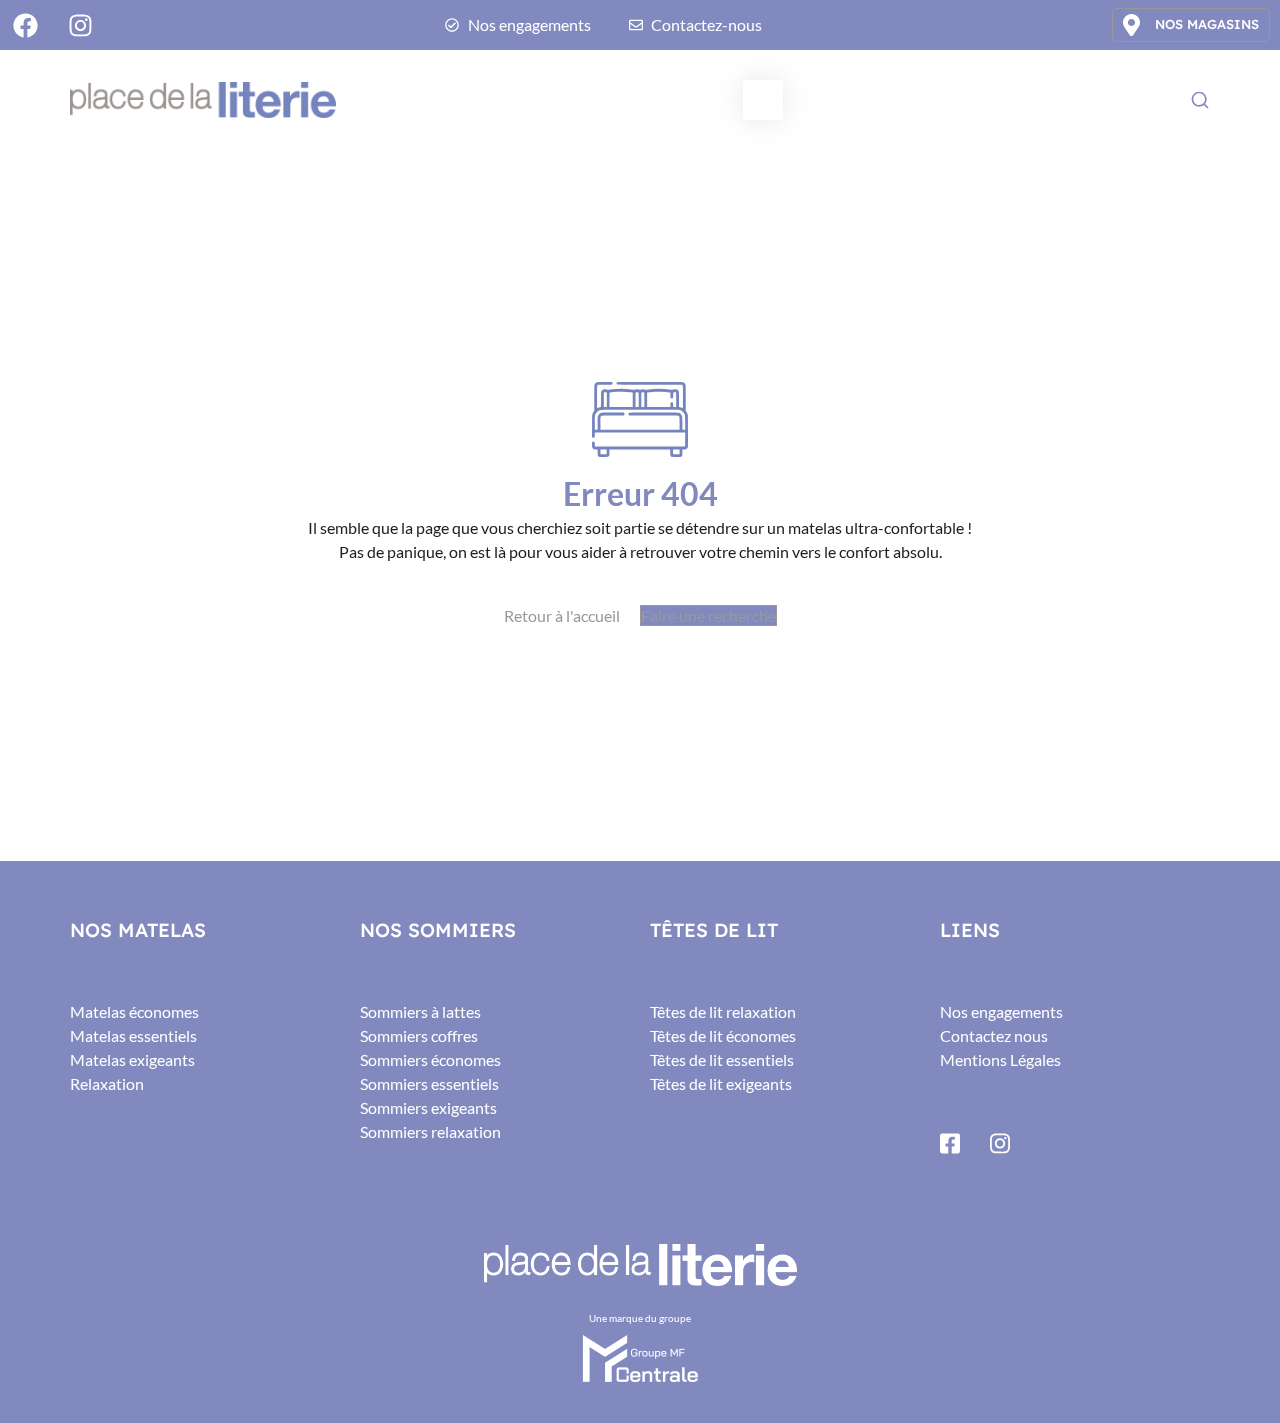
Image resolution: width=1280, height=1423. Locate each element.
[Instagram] (80, 25)
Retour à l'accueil (562, 615)
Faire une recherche (708, 615)
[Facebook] (25, 25)
